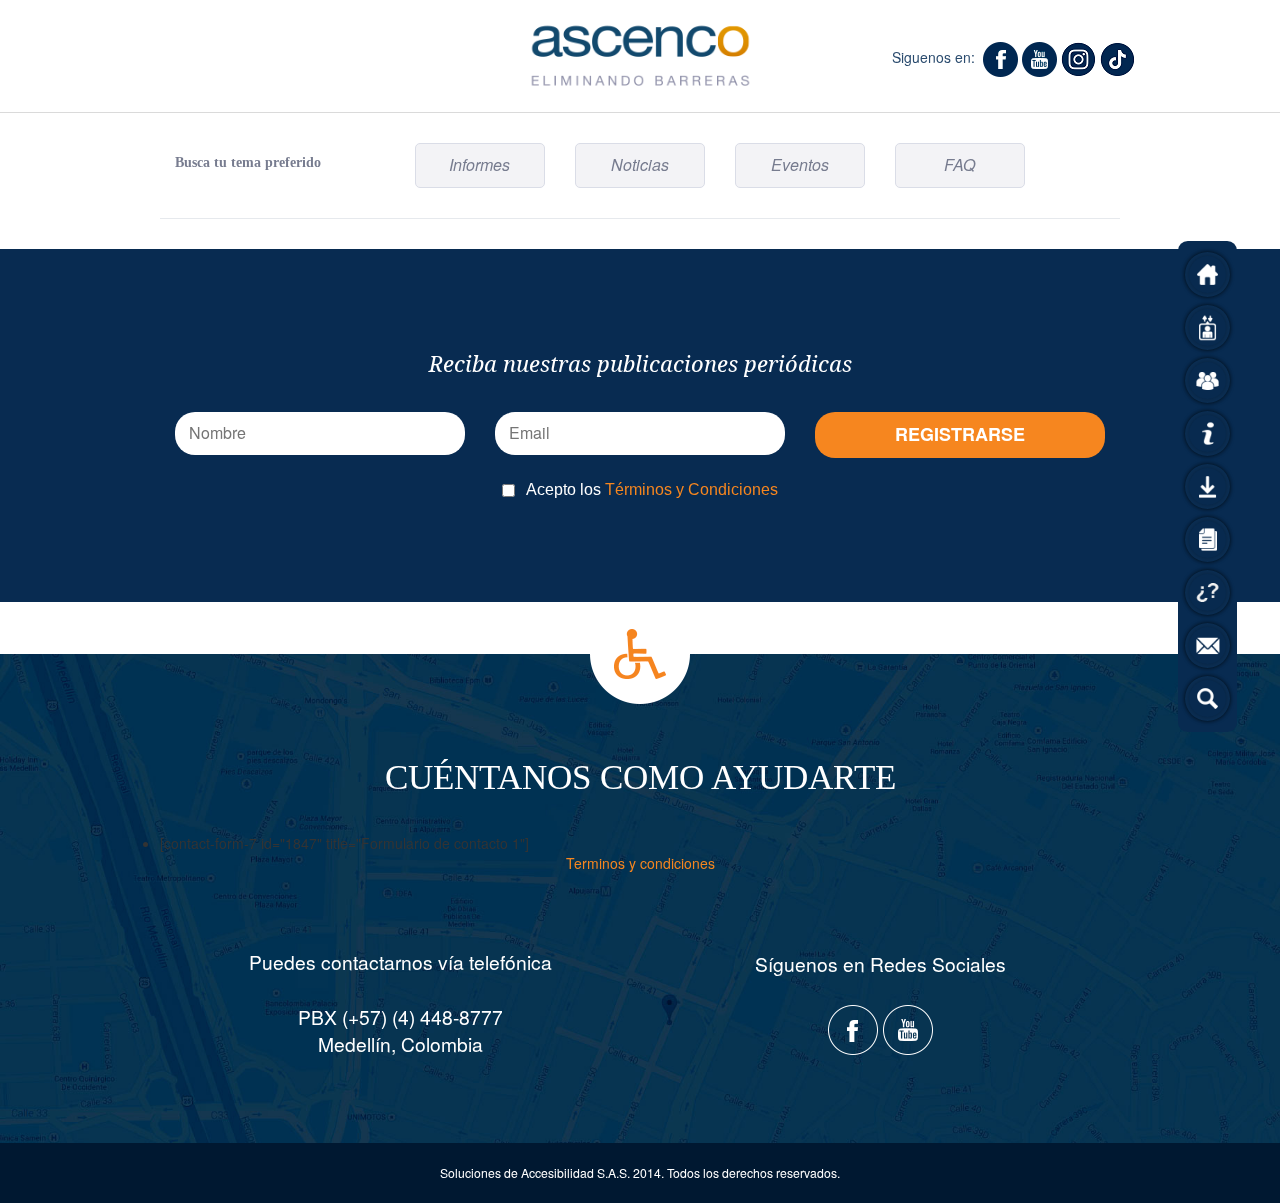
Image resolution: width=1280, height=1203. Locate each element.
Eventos (800, 164)
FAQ (959, 164)
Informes (479, 164)
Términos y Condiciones (691, 489)
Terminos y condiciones (640, 863)
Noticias (640, 164)
